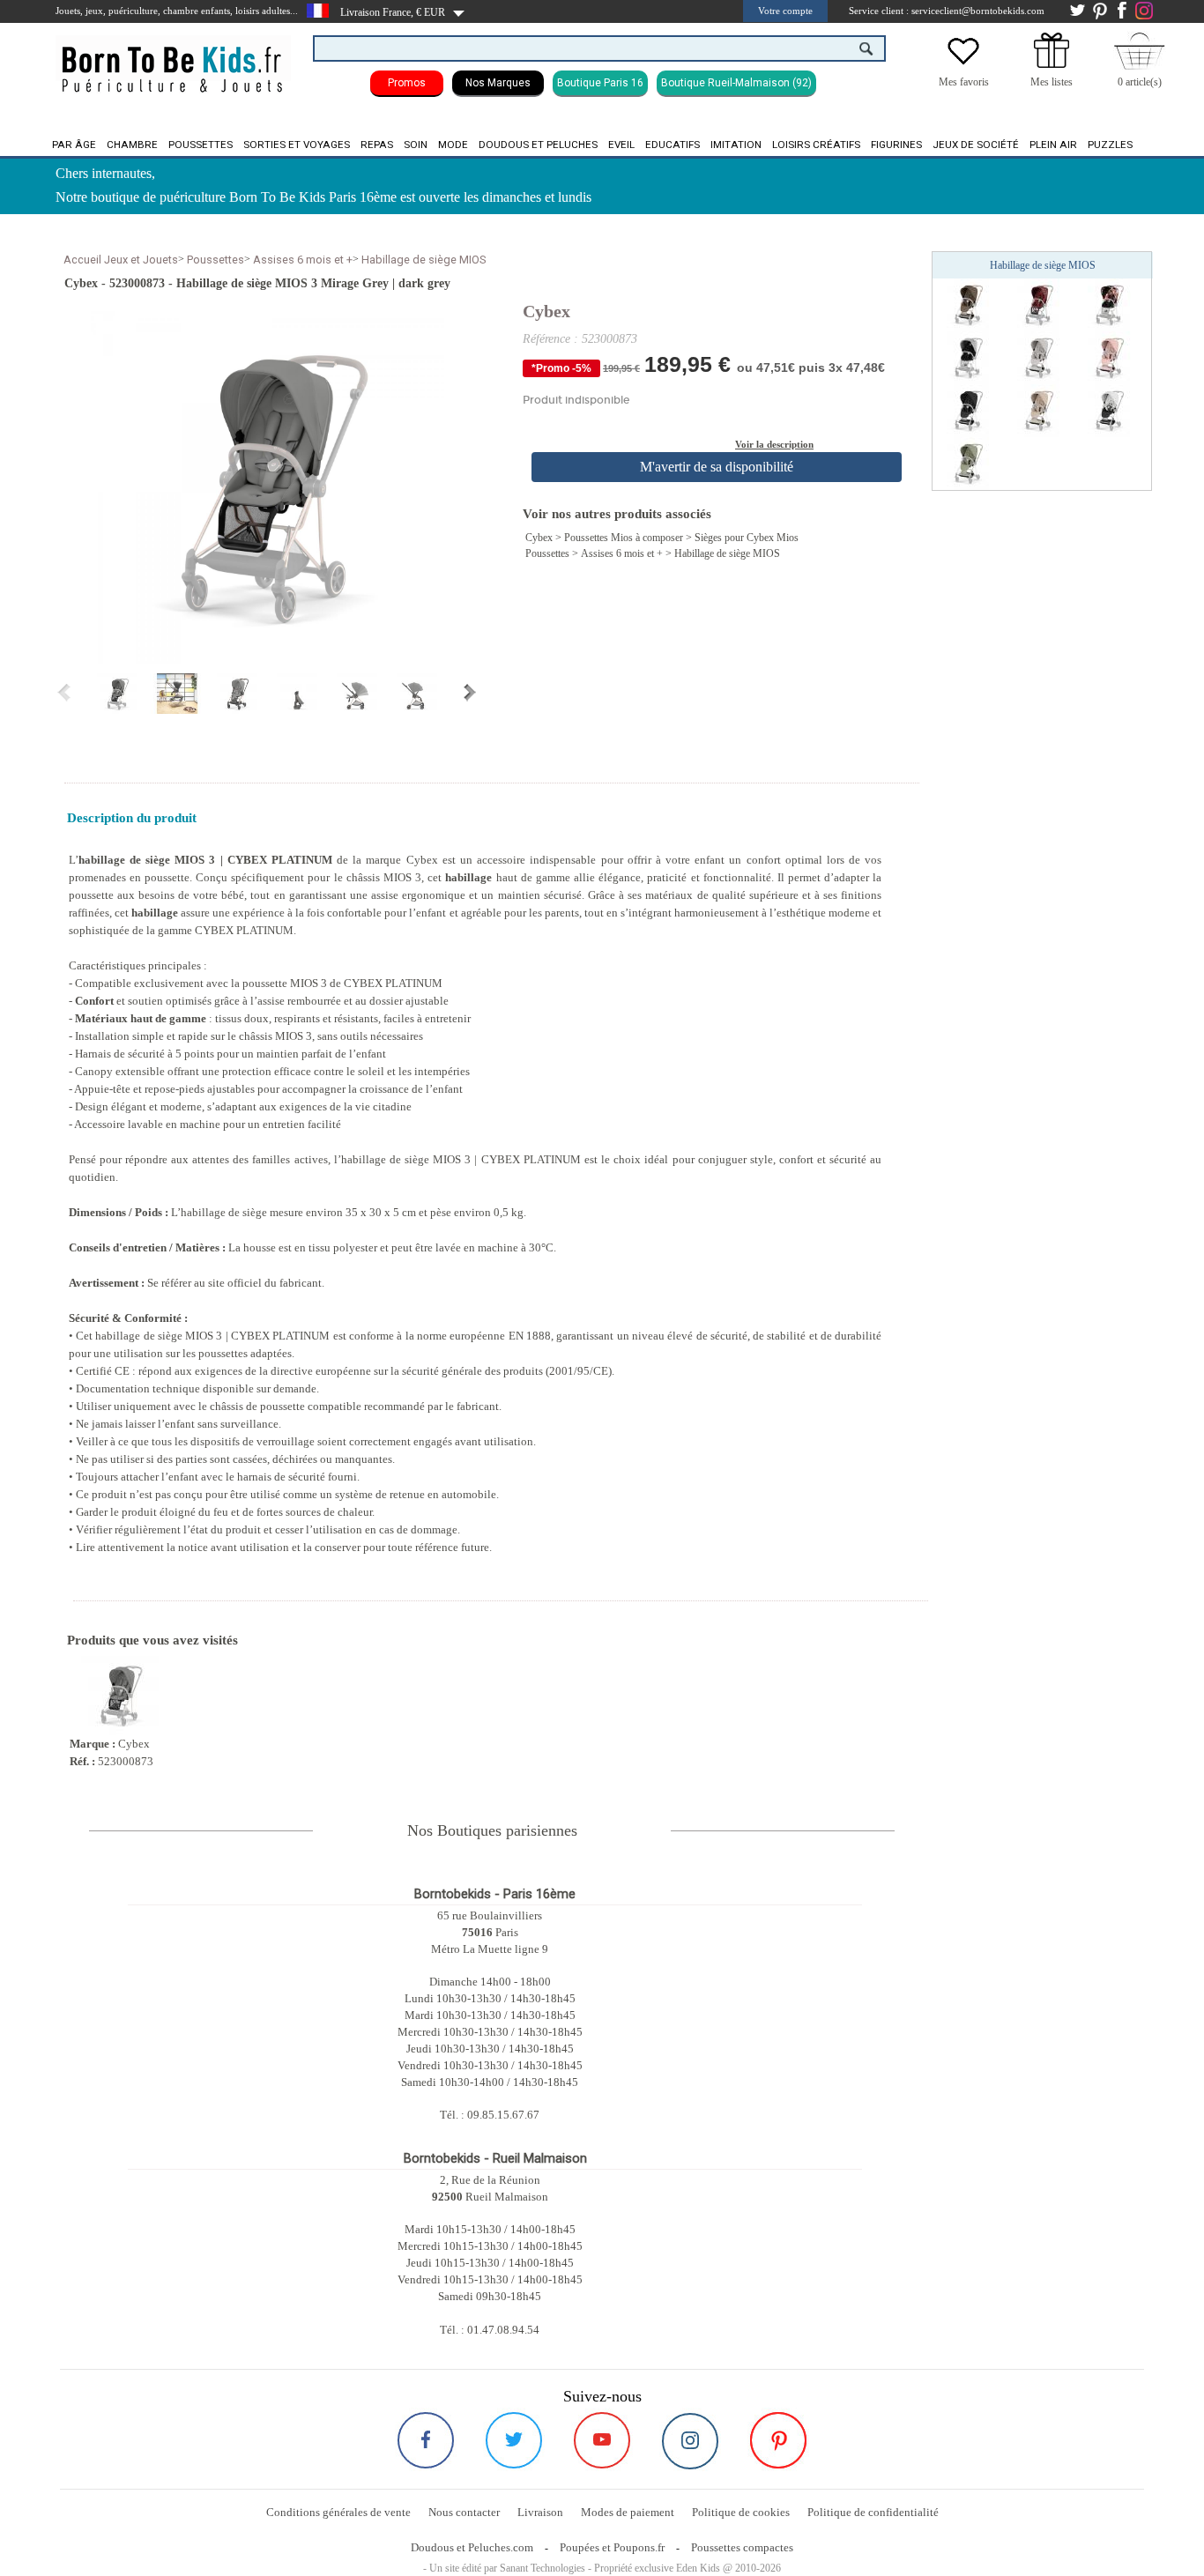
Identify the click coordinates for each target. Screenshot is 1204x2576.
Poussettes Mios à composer (624, 538)
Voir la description (774, 444)
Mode (453, 145)
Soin (416, 145)
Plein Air (1053, 145)
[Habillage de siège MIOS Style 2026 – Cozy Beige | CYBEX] (1038, 410)
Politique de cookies (741, 2512)
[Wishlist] (963, 64)
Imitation (736, 145)
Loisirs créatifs (816, 145)
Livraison (540, 2512)
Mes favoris (964, 82)
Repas (377, 145)
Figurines (896, 145)
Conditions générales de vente (338, 2512)
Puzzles (1110, 145)
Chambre (132, 145)
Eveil (621, 145)
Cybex (546, 311)
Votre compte (785, 11)
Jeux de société (976, 145)
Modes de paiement (628, 2512)
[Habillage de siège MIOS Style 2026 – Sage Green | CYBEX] (968, 463)
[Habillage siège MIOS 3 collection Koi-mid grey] (968, 357)
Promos (407, 83)
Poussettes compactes (742, 2547)
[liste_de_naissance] (1052, 64)
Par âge (74, 145)
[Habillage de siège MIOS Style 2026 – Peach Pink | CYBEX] (1109, 357)
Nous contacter (464, 2512)
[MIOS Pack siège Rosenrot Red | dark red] (1038, 304)
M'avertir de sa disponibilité (717, 467)
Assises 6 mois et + (303, 260)
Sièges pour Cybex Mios (747, 538)
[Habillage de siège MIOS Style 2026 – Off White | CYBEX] (1109, 410)
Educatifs (673, 145)
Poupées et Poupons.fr (612, 2547)
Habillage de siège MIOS (424, 260)
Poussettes (201, 145)
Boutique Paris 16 (600, 83)
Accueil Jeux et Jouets (121, 260)
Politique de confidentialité (873, 2512)
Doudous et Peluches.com (472, 2547)
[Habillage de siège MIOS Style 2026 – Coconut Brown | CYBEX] (968, 304)
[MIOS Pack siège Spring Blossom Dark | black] (1109, 304)
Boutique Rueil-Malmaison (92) (736, 83)
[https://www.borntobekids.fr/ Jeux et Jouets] (173, 58)
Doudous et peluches (538, 145)
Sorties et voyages (297, 145)
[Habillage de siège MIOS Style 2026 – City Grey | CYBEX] (1038, 357)
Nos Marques (498, 83)
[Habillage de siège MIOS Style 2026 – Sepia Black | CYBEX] (968, 410)
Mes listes (1052, 82)
